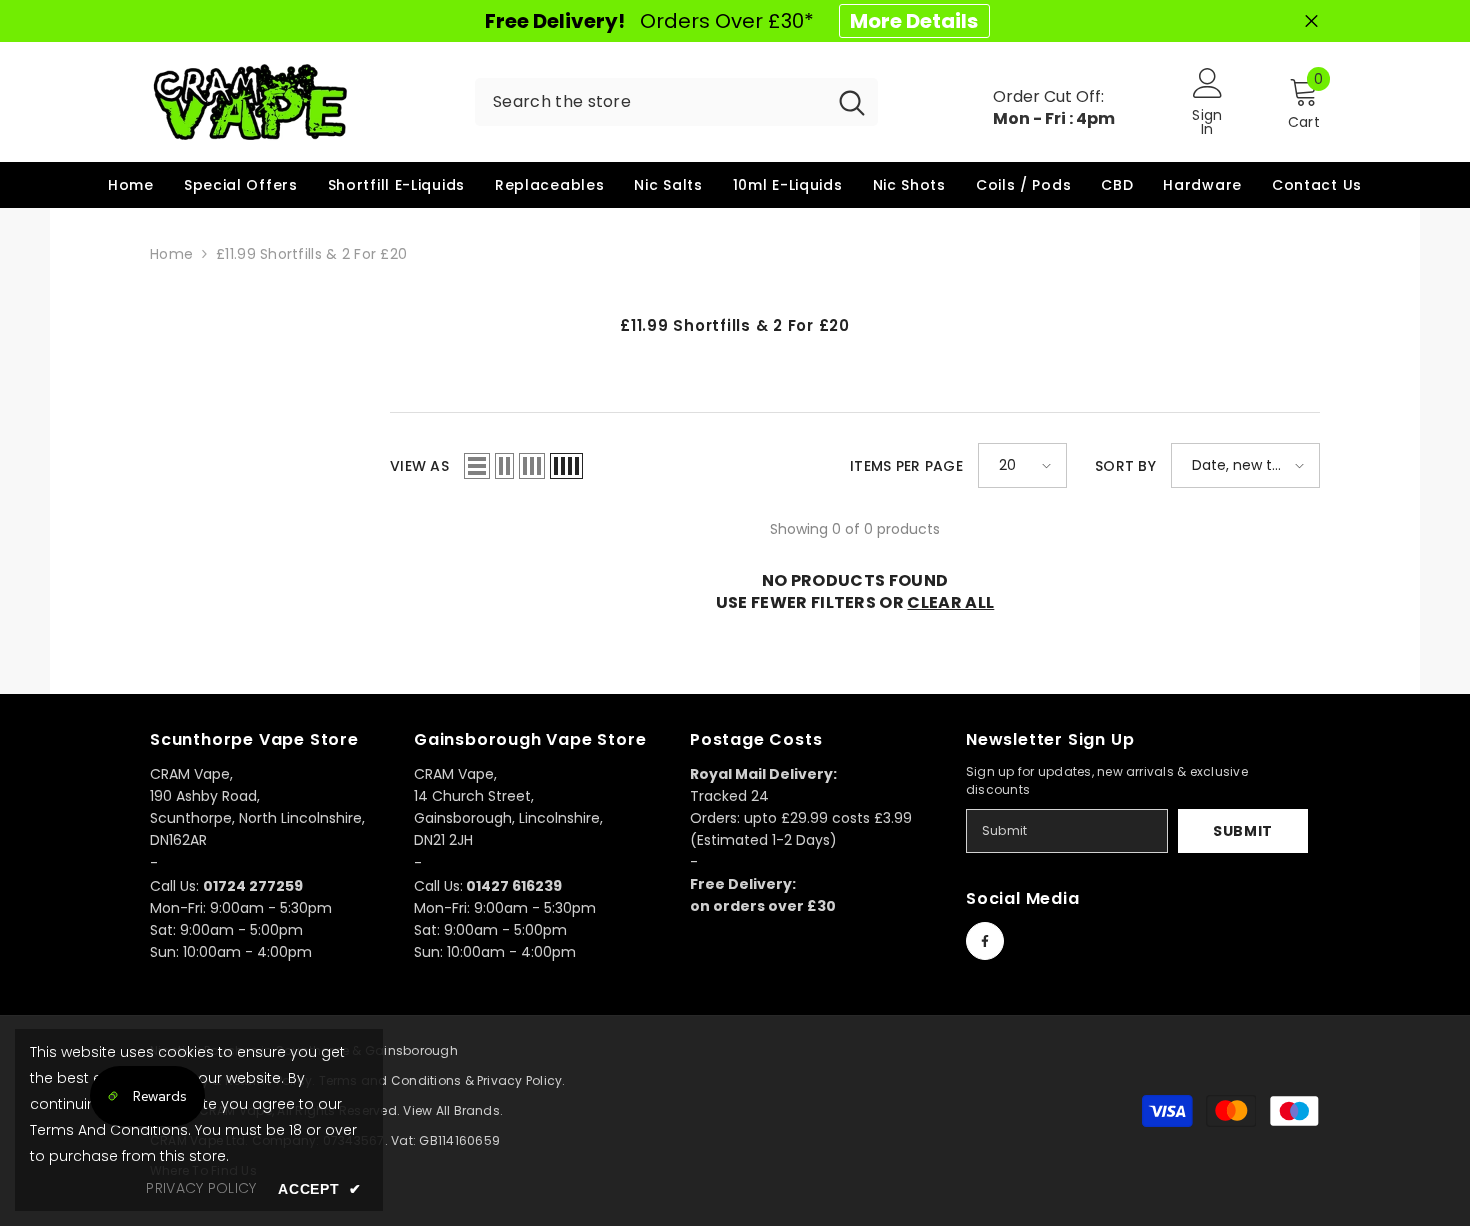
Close (1311, 21)
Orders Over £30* (731, 21)
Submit (1243, 831)
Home (171, 254)
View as (419, 466)
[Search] (676, 102)
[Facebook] (985, 941)
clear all (950, 603)
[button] (477, 466)
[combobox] (650, 102)
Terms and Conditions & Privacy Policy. (442, 1080)
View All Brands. (453, 1110)
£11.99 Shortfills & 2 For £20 (311, 254)
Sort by (1125, 466)
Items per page (906, 466)
